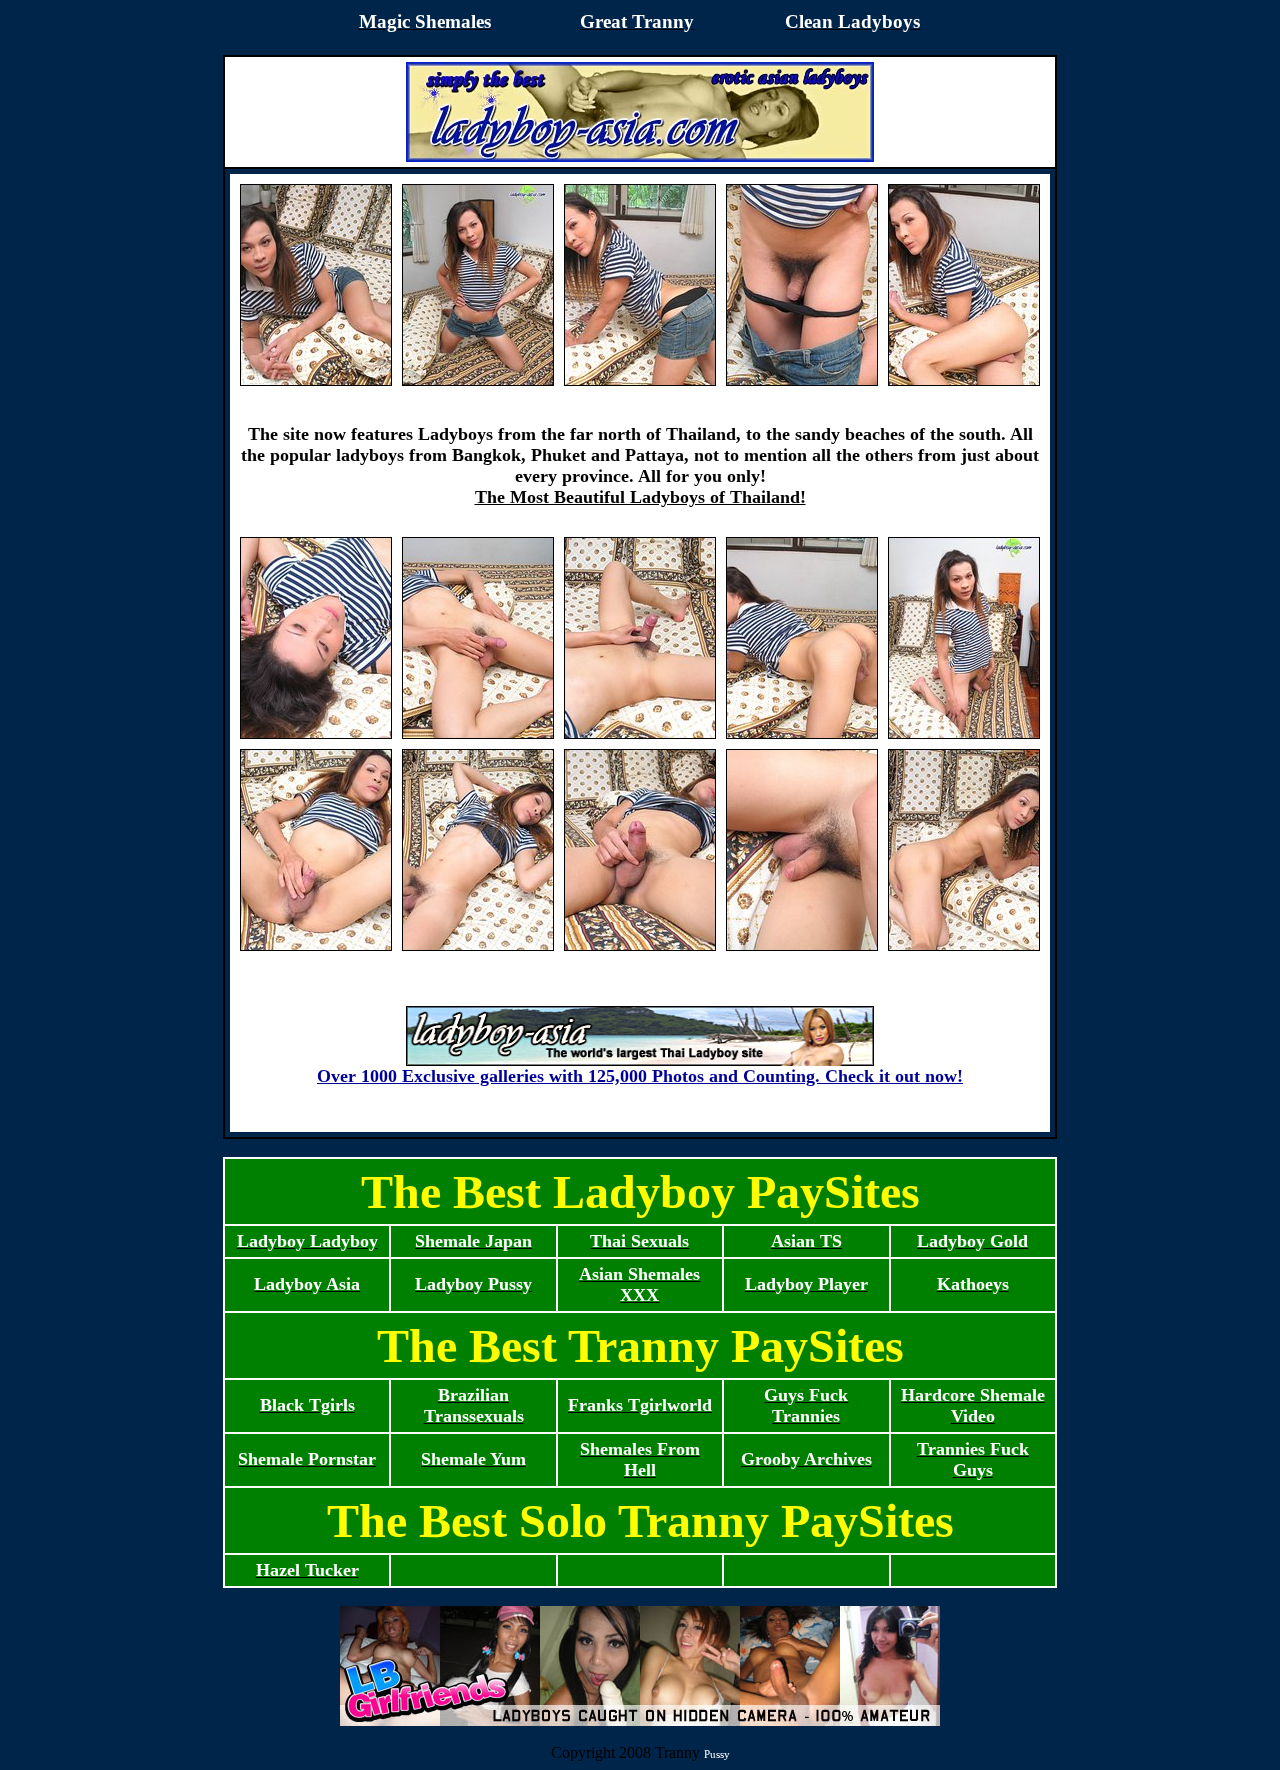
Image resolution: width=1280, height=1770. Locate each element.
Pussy (717, 1754)
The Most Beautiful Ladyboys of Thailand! (640, 497)
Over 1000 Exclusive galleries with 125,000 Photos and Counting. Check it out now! (640, 1076)
